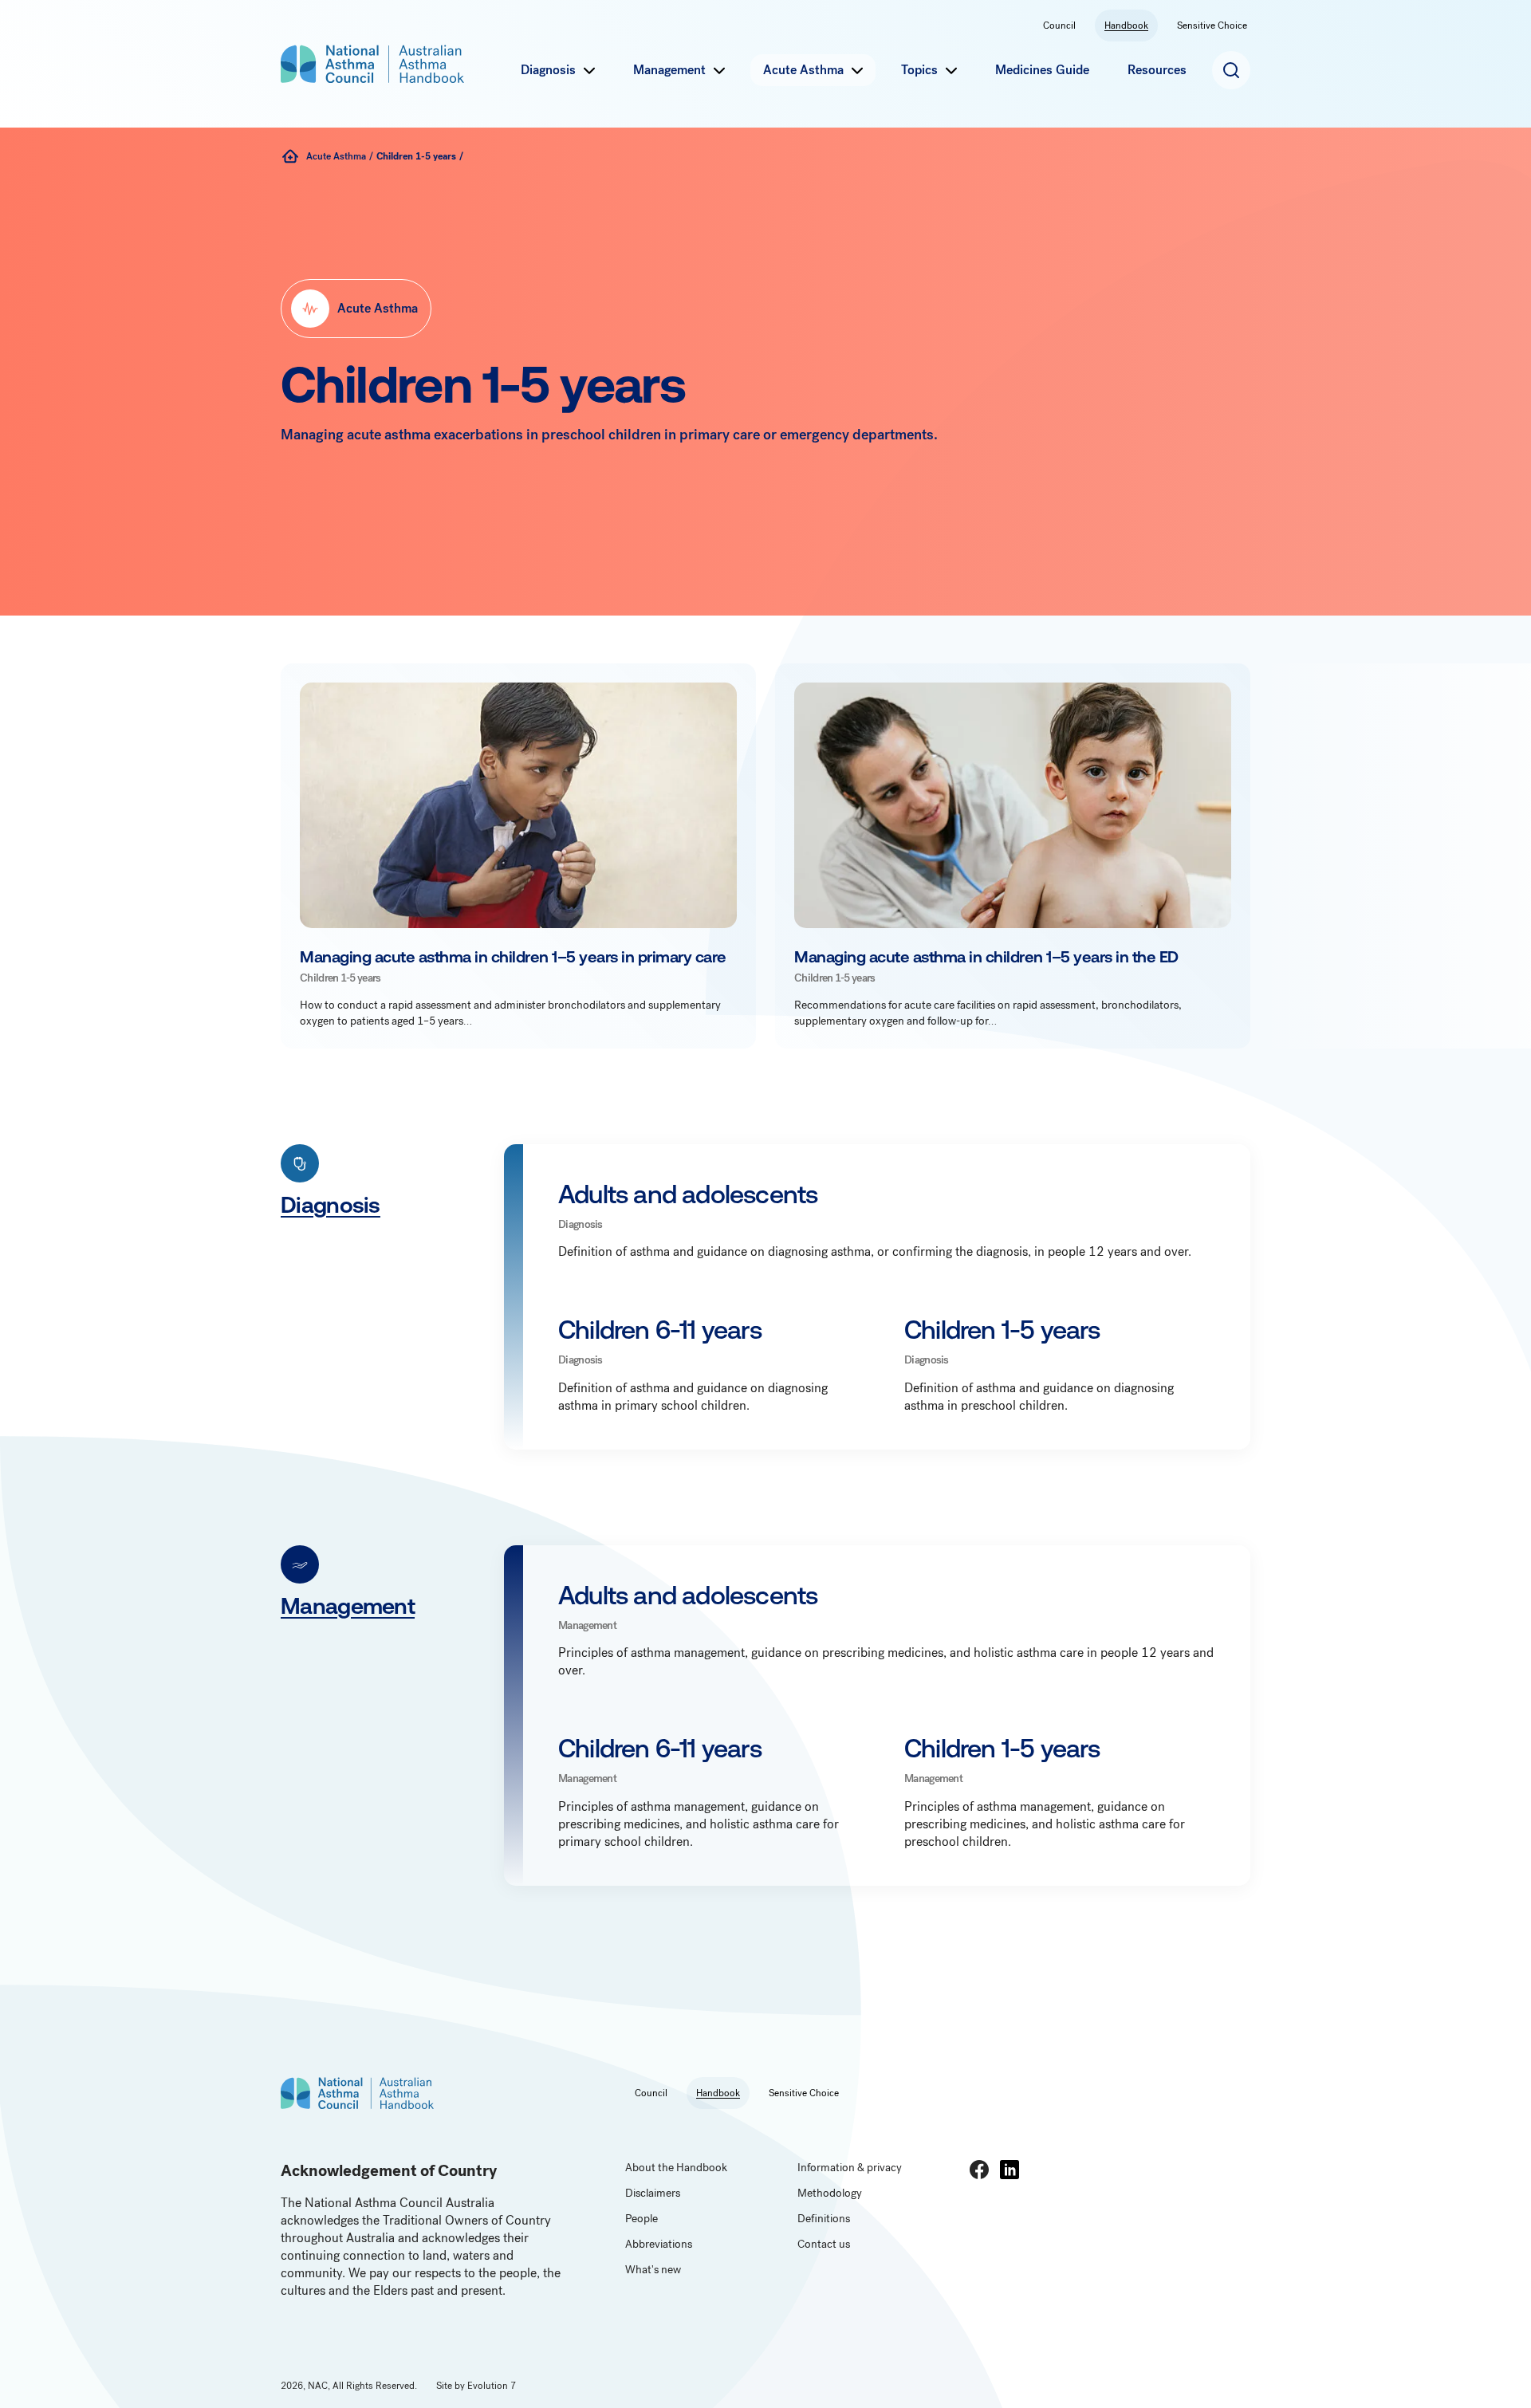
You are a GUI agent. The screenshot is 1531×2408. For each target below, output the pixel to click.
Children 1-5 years (416, 156)
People (642, 2219)
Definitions (824, 2219)
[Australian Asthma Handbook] (290, 156)
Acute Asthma (803, 70)
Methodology (830, 2193)
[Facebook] (979, 2170)
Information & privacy (850, 2168)
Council (1059, 26)
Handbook (1126, 26)
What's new (653, 2270)
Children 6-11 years (660, 1330)
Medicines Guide (1042, 70)
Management (669, 70)
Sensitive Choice (1212, 26)
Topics (919, 70)
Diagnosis (548, 70)
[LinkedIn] (1010, 2170)
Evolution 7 (492, 2386)
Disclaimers (653, 2193)
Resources (1157, 70)
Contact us (824, 2244)
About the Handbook (676, 2168)
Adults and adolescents (688, 1194)
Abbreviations (659, 2244)
